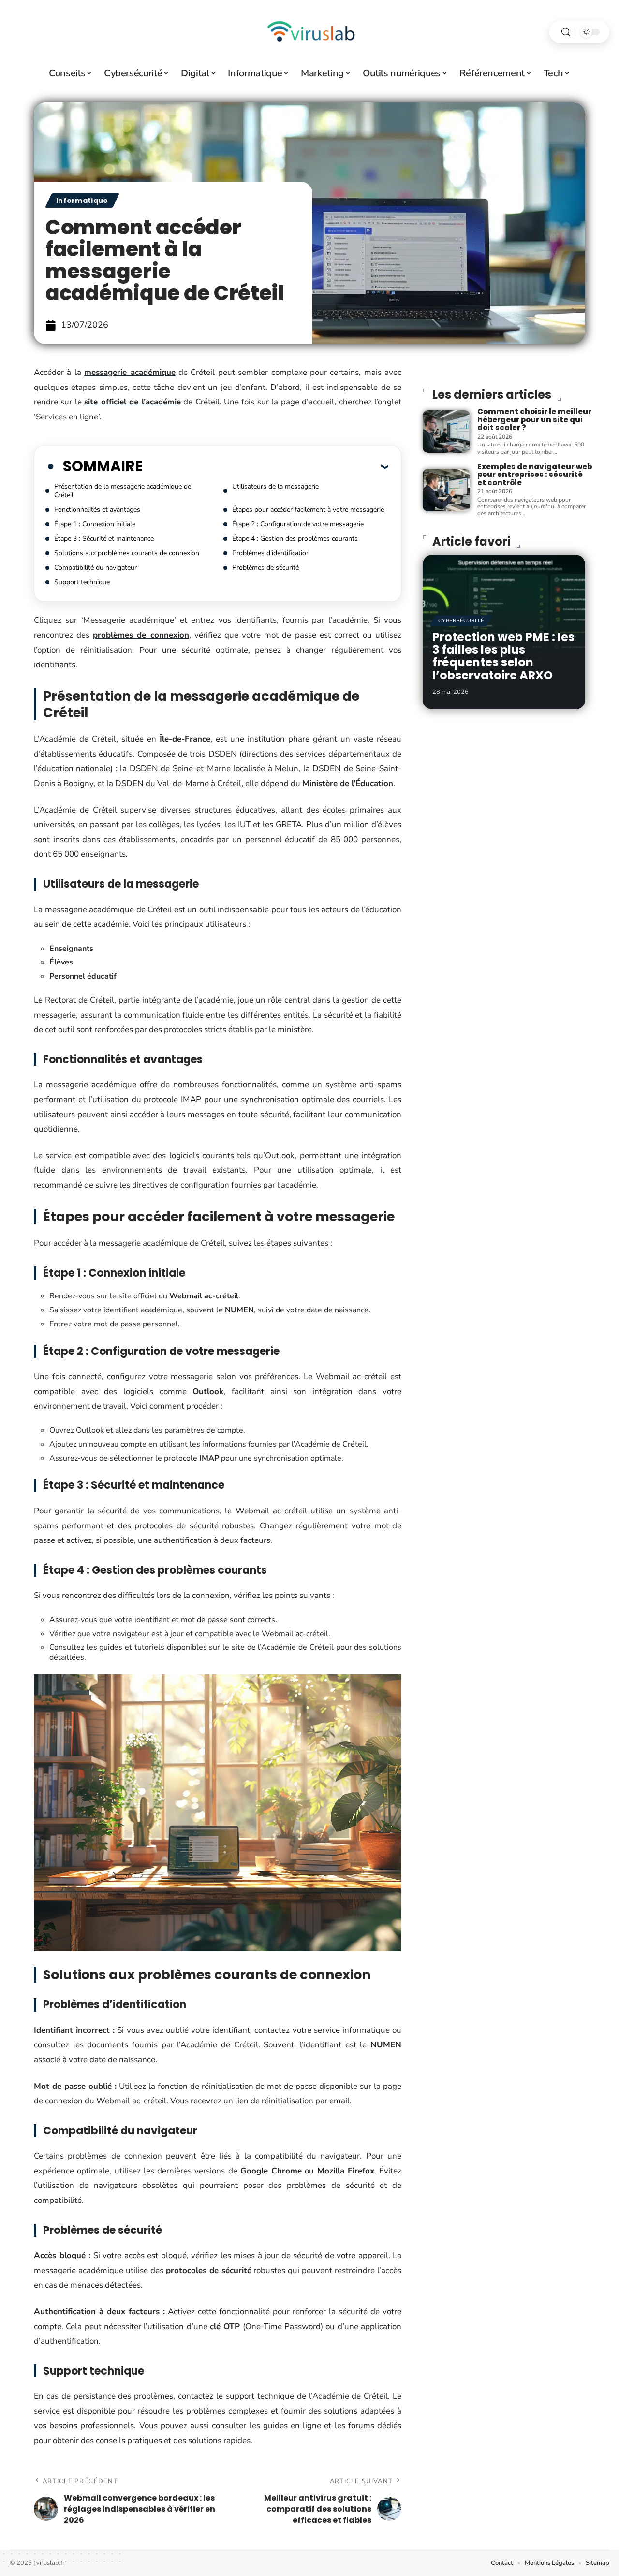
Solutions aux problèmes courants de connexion (127, 553)
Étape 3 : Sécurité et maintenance (104, 539)
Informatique (82, 201)
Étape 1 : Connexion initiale (95, 524)
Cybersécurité (461, 621)
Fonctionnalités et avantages (97, 510)
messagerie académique (130, 372)
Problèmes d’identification (271, 553)
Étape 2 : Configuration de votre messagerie (298, 524)
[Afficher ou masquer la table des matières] (265, 466)
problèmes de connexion (141, 635)
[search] (566, 32)
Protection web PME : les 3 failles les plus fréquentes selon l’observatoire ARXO (503, 656)
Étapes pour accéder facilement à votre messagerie (308, 510)
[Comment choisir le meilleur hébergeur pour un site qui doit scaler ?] (446, 432)
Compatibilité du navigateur (96, 568)
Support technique (82, 582)
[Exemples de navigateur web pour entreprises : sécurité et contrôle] (446, 490)
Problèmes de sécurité (265, 568)
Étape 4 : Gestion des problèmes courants (295, 539)
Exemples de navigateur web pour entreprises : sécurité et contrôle (535, 475)
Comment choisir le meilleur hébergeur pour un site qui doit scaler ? (534, 419)
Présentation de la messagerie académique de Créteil (123, 491)
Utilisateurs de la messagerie (275, 486)
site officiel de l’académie (132, 402)
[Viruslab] (309, 32)
